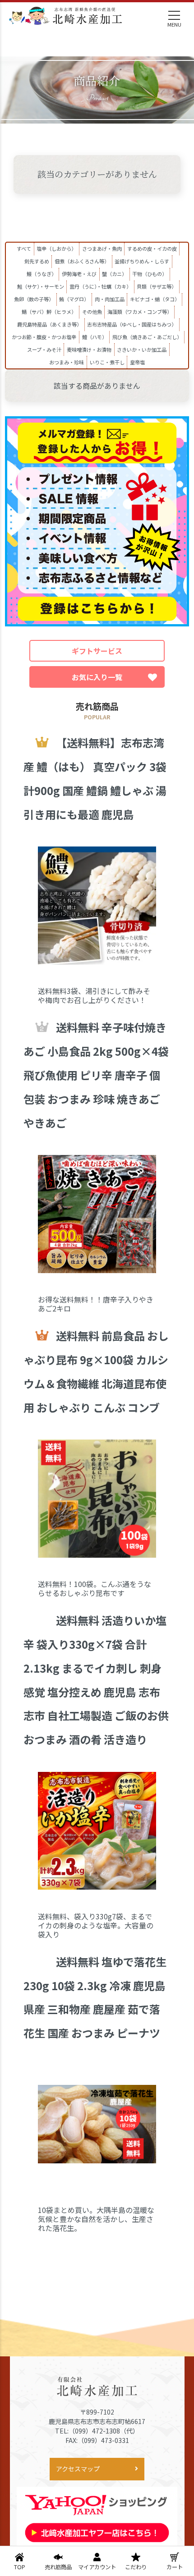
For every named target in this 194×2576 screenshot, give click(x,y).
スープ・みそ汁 (44, 350)
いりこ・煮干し (107, 362)
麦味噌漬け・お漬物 (89, 350)
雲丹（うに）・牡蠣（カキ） (100, 286)
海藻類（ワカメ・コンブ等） (140, 312)
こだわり (136, 2567)
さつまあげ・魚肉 (102, 248)
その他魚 (92, 312)
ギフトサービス (97, 651)
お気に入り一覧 (97, 677)
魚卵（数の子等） (34, 299)
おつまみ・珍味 (67, 362)
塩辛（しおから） (56, 248)
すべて (24, 248)
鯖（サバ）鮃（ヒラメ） (49, 312)
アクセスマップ (78, 2469)
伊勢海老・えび (79, 274)
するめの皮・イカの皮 (152, 248)
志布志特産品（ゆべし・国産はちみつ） (132, 324)
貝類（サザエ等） (157, 286)
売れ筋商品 (58, 2567)
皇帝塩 (137, 362)
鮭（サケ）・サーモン (41, 286)
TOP (20, 2567)
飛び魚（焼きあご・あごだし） (147, 337)
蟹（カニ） (114, 274)
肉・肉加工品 (110, 299)
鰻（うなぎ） (42, 274)
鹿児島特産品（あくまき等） (49, 324)
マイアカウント (97, 2567)
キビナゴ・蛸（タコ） (155, 299)
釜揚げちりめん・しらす (142, 261)
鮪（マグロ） (74, 299)
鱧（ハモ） (95, 337)
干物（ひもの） (150, 274)
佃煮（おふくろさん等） (82, 261)
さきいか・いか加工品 (142, 350)
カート (175, 2567)
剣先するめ (37, 261)
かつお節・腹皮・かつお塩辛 (44, 337)
